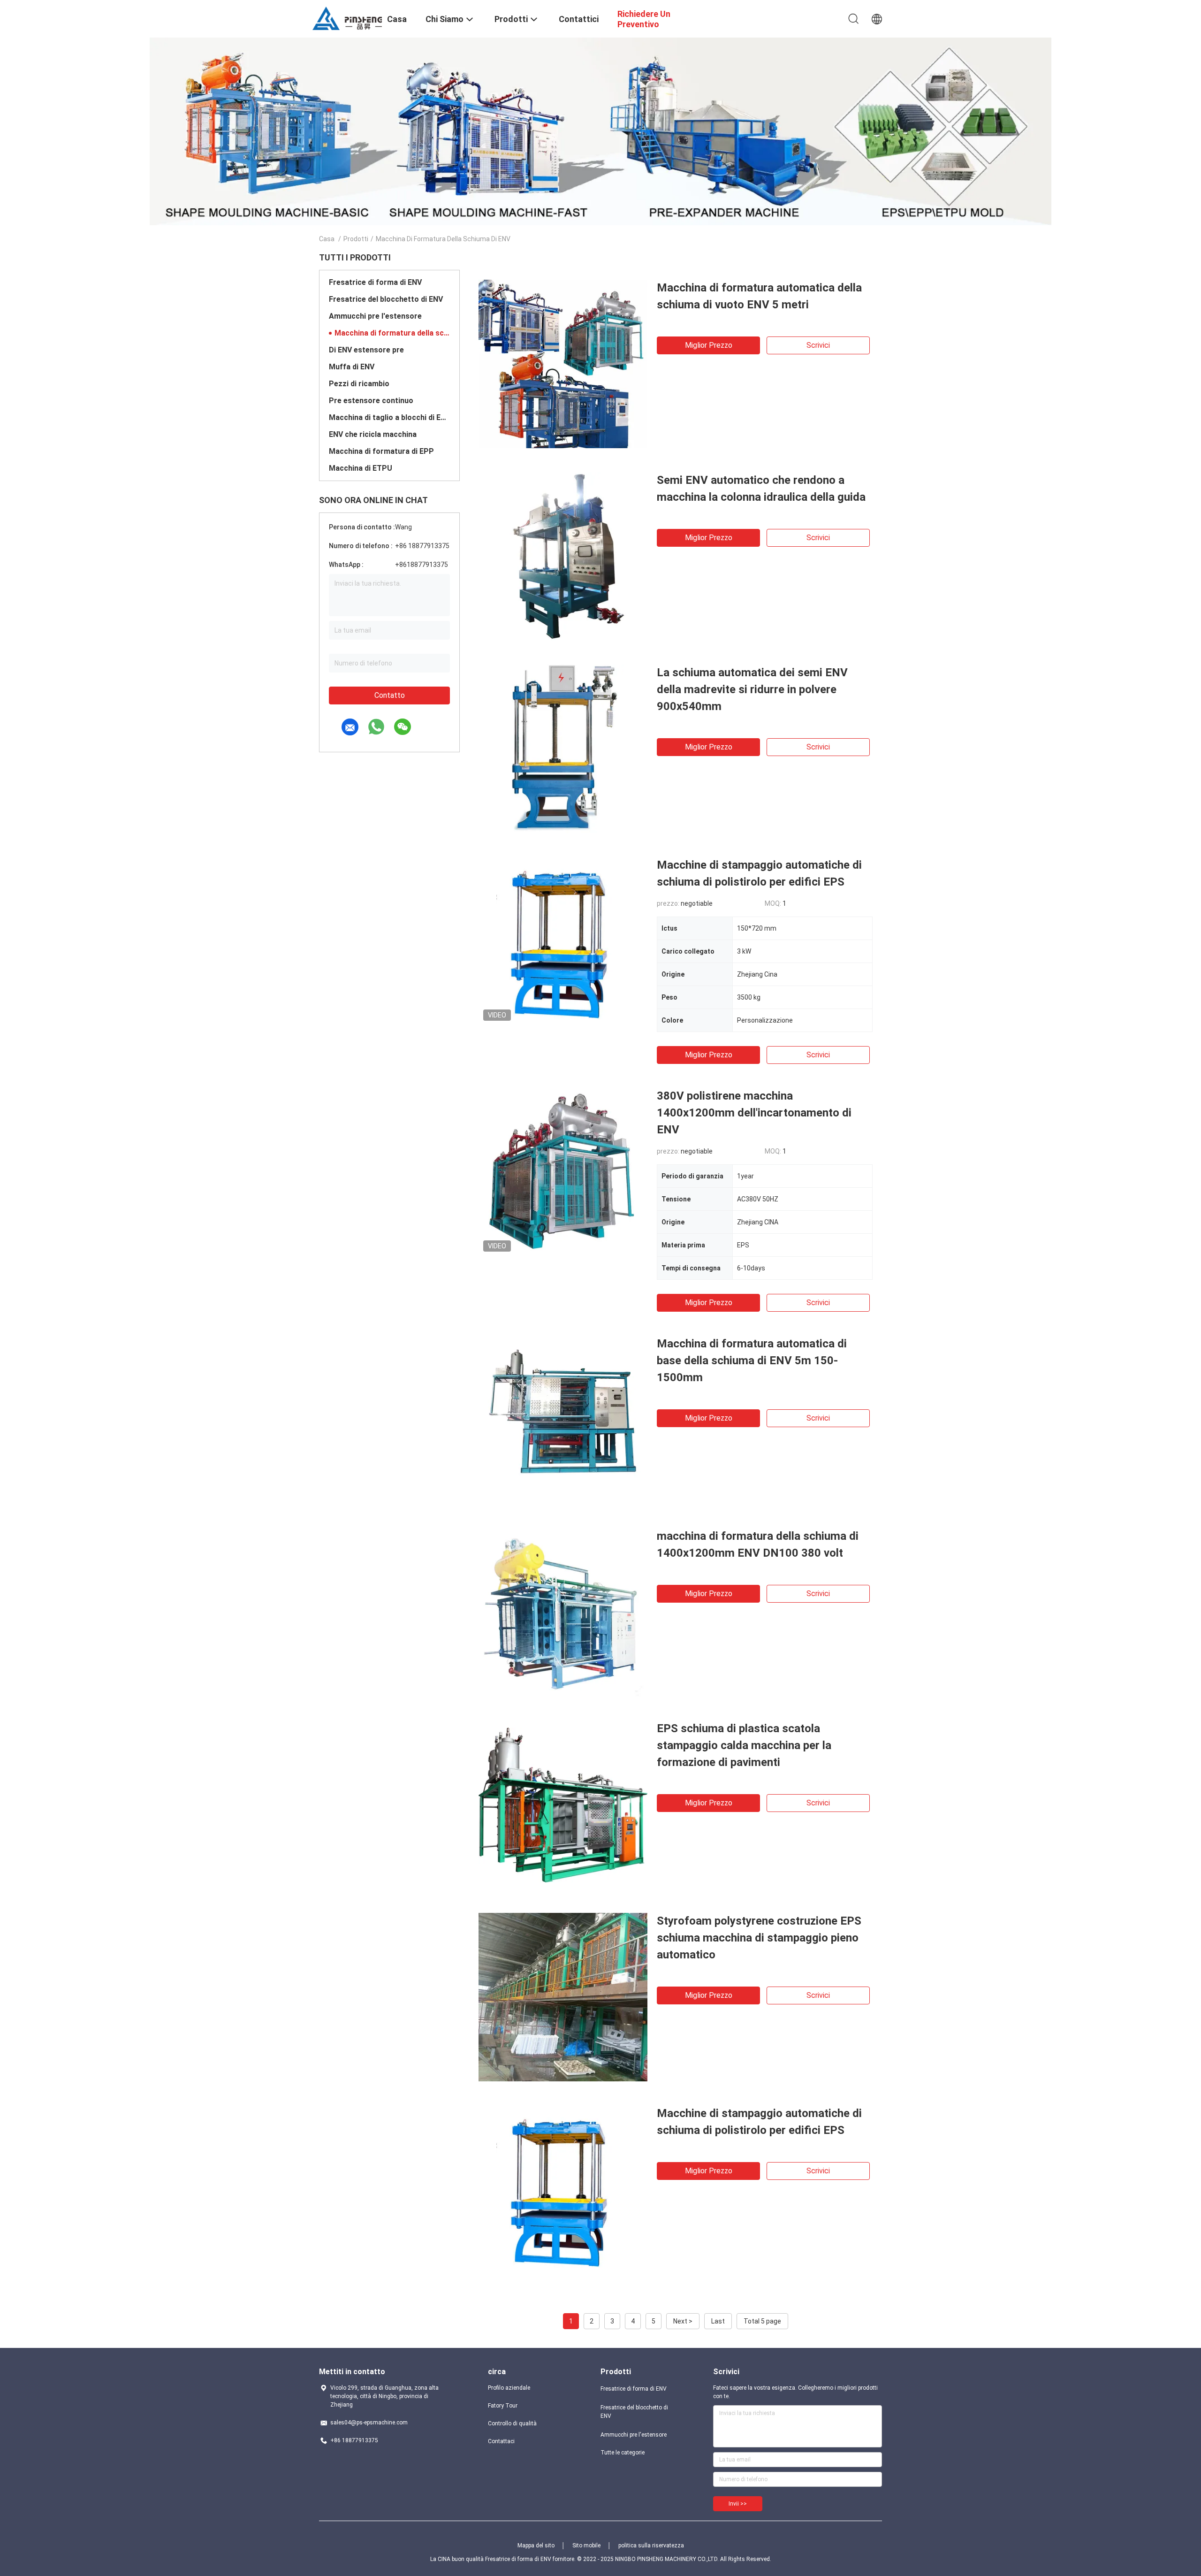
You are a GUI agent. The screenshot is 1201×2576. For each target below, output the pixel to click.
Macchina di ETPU (361, 468)
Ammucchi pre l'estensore (375, 316)
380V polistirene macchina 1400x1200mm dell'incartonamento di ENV (754, 1113)
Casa (327, 239)
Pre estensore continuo (371, 401)
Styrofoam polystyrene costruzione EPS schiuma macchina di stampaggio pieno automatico (759, 1938)
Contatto (390, 695)
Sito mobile (586, 2545)
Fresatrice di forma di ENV (375, 282)
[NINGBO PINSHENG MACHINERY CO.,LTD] (347, 18)
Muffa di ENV (352, 367)
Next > (683, 2321)
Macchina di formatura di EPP (381, 451)
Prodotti (356, 239)
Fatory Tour (503, 2406)
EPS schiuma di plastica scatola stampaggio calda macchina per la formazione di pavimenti (744, 1745)
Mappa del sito (536, 2545)
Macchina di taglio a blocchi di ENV (389, 417)
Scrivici (818, 345)
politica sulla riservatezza (651, 2545)
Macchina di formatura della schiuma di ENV (392, 333)
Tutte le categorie (623, 2453)
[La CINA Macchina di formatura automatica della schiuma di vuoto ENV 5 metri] (563, 364)
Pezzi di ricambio (359, 384)
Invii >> (738, 2504)
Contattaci (501, 2441)
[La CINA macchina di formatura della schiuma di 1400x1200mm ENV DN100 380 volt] (563, 1612)
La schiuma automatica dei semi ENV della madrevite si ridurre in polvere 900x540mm (752, 689)
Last (718, 2321)
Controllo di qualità (512, 2423)
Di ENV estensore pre (366, 350)
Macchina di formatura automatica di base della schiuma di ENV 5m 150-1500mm (752, 1361)
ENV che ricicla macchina (373, 434)
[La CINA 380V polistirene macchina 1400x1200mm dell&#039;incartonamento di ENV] (563, 1172)
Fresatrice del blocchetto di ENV (386, 299)
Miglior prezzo (709, 345)
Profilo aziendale (509, 2388)
